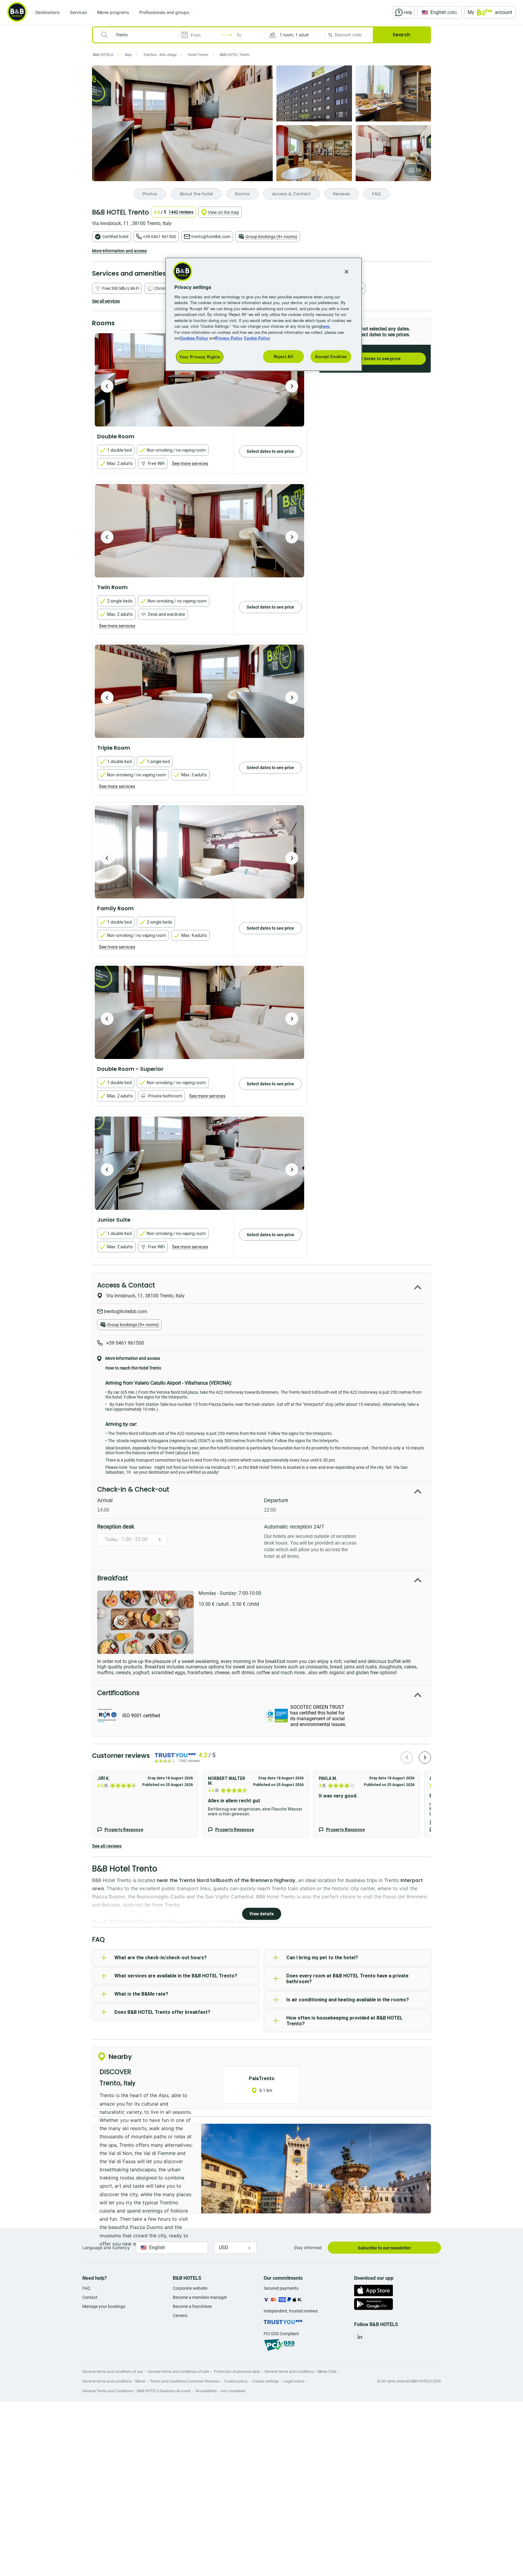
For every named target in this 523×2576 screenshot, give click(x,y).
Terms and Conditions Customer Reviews (185, 2381)
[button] (294, 35)
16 (418, 170)
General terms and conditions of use (113, 2371)
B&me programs (113, 12)
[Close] (347, 272)
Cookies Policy (194, 338)
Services (78, 12)
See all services (106, 301)
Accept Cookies (331, 356)
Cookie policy (236, 2381)
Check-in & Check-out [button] (133, 1489)
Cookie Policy (257, 338)
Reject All (284, 356)
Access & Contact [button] (126, 1285)
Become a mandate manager (200, 2297)
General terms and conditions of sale (178, 2371)
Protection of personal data (237, 2371)
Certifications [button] (118, 1693)
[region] (264, 314)
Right (292, 386)
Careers (180, 2315)
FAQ (86, 2288)
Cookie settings (266, 2381)
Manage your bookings (104, 2306)
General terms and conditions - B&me (114, 2381)
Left (107, 386)
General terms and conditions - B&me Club (300, 2371)
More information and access (119, 251)
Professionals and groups (164, 12)
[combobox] (140, 35)
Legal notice (294, 2381)
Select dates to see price (375, 359)
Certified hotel (115, 237)
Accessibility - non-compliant (220, 2391)
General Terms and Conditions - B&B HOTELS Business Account (137, 2391)
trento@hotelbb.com (211, 237)
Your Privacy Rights (200, 357)
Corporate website (190, 2288)
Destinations (48, 12)
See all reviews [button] (107, 1846)
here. (326, 326)
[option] (199, 380)
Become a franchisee (192, 2306)
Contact (90, 2297)
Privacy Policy (229, 338)
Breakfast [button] (113, 1578)
